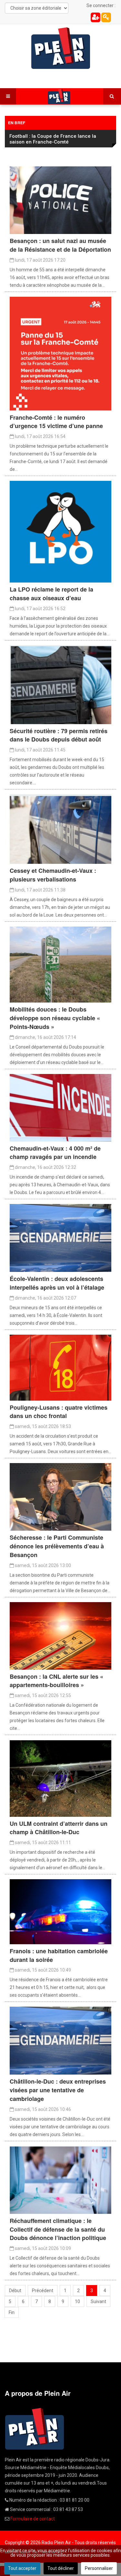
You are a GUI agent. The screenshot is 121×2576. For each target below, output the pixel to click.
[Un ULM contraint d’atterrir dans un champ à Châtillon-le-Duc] (60, 1778)
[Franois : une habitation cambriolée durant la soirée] (60, 1911)
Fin (12, 2312)
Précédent (43, 2291)
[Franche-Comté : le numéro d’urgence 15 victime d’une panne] (60, 353)
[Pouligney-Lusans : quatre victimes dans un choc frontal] (60, 1367)
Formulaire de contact (33, 2519)
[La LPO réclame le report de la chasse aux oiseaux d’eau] (60, 531)
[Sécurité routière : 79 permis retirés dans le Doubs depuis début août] (60, 684)
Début (15, 2291)
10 (77, 2301)
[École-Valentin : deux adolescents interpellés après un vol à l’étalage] (60, 1237)
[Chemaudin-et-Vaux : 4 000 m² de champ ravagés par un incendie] (60, 1107)
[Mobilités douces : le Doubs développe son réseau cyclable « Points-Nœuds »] (60, 964)
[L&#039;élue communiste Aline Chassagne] (60, 1497)
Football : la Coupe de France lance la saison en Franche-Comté (53, 139)
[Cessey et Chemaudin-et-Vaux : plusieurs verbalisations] (60, 829)
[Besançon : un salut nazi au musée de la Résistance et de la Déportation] (60, 200)
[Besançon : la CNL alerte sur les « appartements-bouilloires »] (60, 1635)
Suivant (98, 2301)
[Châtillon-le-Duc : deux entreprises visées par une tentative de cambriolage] (60, 2040)
